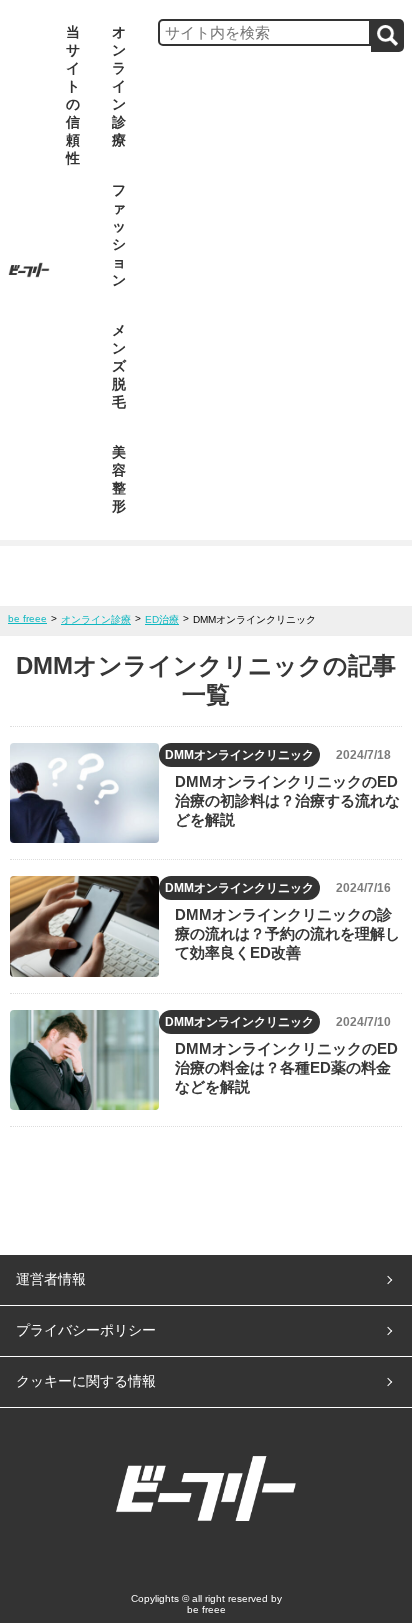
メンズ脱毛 (119, 366)
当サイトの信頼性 (73, 95)
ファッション (119, 235)
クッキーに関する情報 (86, 1381)
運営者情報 (51, 1279)
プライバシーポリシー (86, 1330)
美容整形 (119, 479)
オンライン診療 (119, 86)
